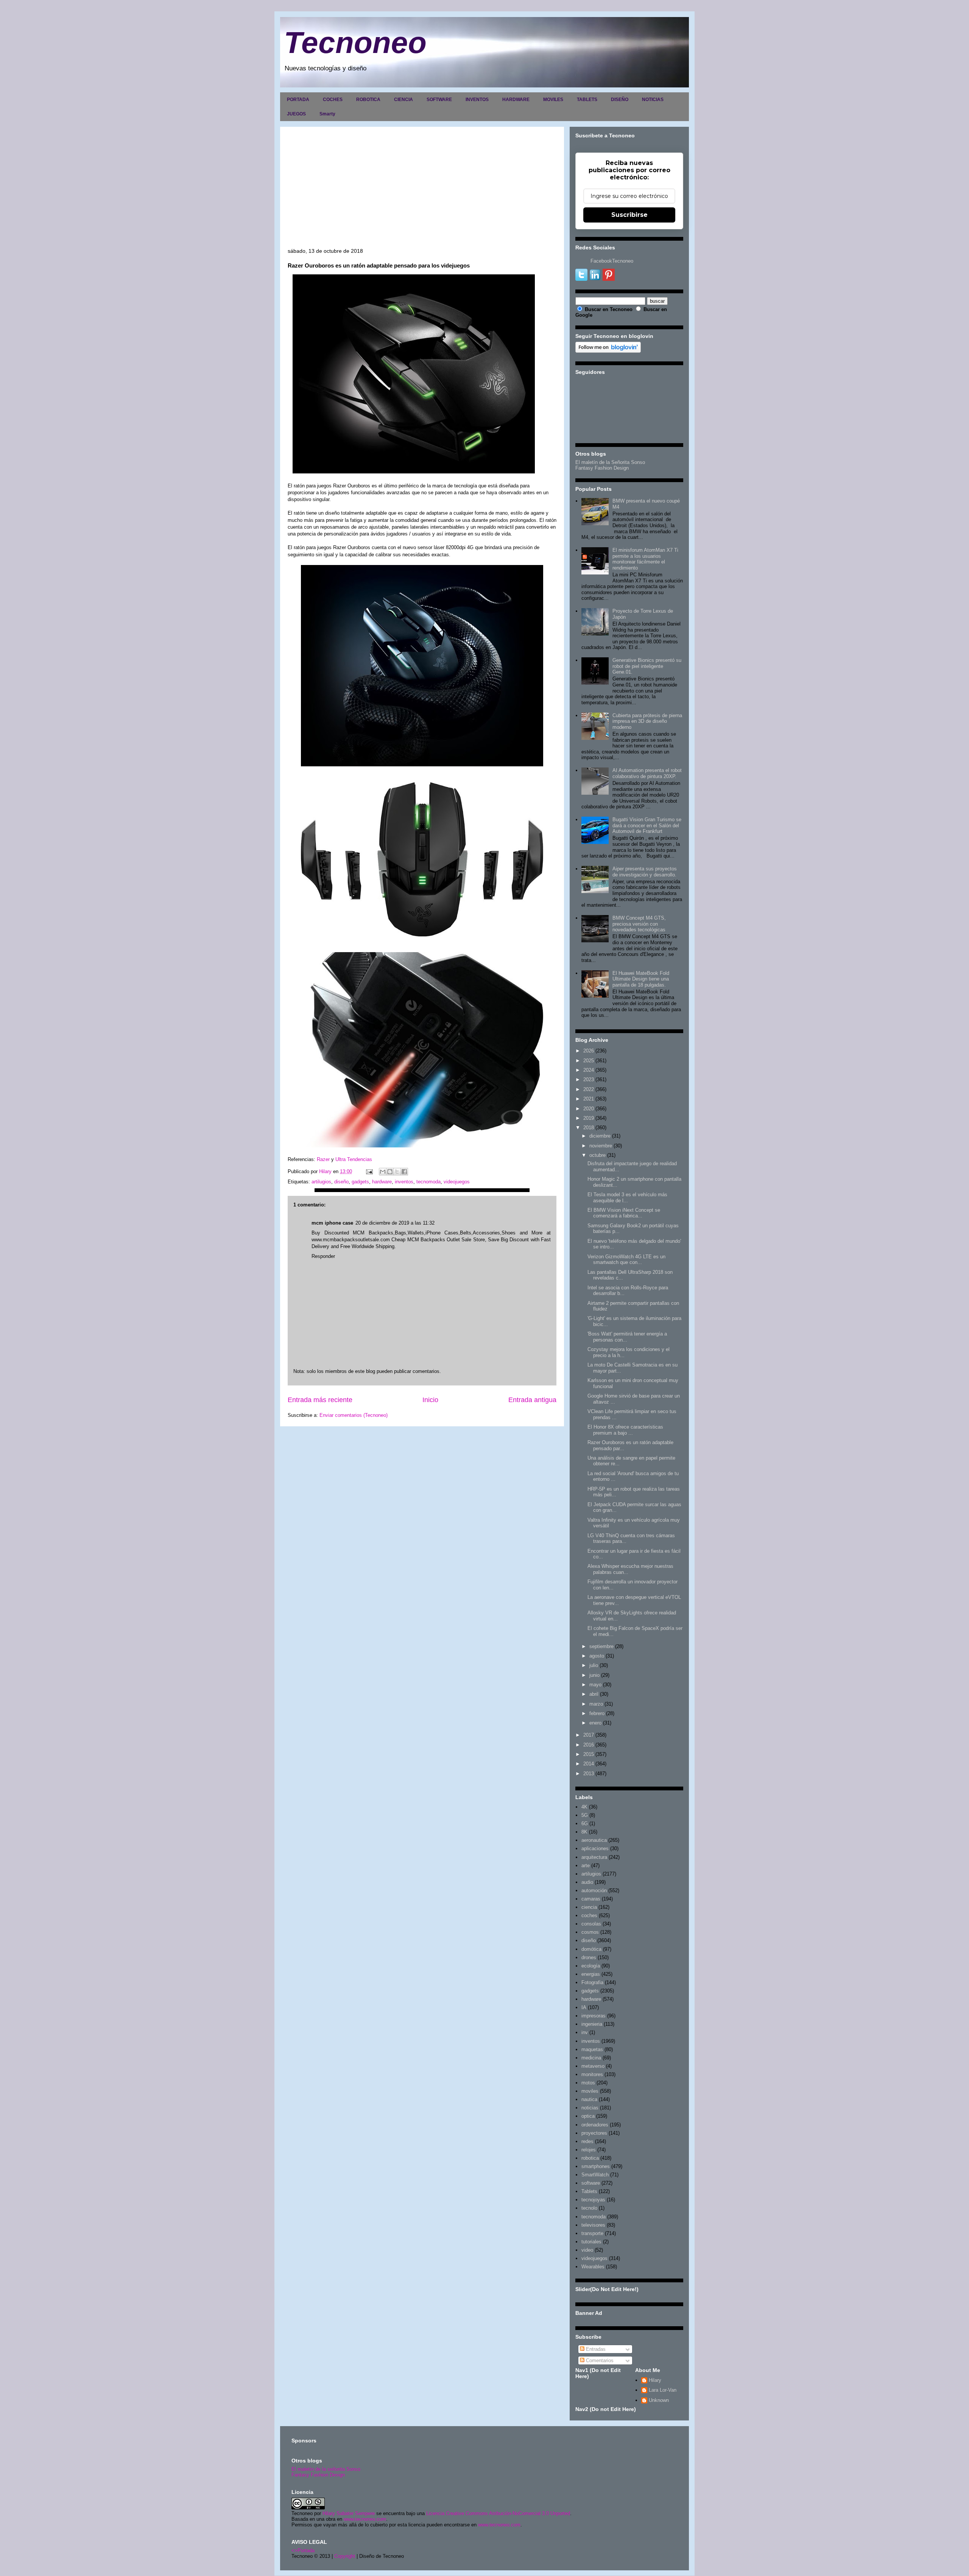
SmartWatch (595, 2175)
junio (594, 1675)
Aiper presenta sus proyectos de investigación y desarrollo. (645, 872)
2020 (589, 1109)
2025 (589, 1061)
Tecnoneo (355, 43)
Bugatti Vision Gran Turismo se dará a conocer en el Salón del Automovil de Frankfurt (647, 825)
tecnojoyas (593, 2200)
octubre (597, 1155)
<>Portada (303, 2550)
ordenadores (595, 2125)
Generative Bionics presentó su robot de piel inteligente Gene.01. (647, 666)
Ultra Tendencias (354, 1159)
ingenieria (592, 2024)
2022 (589, 1089)
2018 (589, 1128)
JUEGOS (296, 114)
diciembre (600, 1136)
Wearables (593, 2267)
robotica (590, 2158)
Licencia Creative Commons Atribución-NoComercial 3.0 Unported (498, 2513)
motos (588, 2083)
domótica (591, 1949)
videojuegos (457, 1182)
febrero (597, 1713)
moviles (590, 2091)
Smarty (327, 114)
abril (594, 1694)
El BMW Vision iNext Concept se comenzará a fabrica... (624, 1213)
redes (587, 2141)
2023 (589, 1079)
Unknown (659, 2400)
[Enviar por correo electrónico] (383, 1172)
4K (584, 1807)
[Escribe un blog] (390, 1172)
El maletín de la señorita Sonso (326, 2469)
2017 (589, 1735)
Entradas (595, 2349)
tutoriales (591, 2242)
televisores (593, 2225)
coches (589, 1915)
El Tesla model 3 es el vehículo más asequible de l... (627, 1198)
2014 (589, 1764)
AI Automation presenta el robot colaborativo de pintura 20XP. (647, 773)
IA (584, 2007)
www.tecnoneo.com (365, 2519)
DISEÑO (620, 100)
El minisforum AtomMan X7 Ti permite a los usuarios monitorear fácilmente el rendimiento (645, 559)
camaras (591, 1899)
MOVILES (553, 100)
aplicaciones (595, 1848)
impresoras (594, 2016)
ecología (591, 1966)
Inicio (430, 1400)
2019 (589, 1118)
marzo (596, 1704)
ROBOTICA (368, 100)
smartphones (596, 2166)
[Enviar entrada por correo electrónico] (369, 1171)
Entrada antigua (532, 1400)
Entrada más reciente (320, 1400)
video (587, 2250)
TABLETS (587, 100)
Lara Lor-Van (663, 2390)
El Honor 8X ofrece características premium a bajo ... (625, 1430)
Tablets (589, 2191)
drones (589, 1957)
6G (585, 1823)
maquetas (592, 2049)
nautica (589, 2099)
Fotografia (592, 1982)
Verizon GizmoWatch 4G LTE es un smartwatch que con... (626, 1260)
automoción (594, 1890)
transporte (592, 2233)
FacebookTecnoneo (612, 261)
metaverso (593, 2066)
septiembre (601, 1646)
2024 (589, 1070)
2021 (589, 1099)
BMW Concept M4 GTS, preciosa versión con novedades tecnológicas (639, 924)
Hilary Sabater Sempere (349, 2513)
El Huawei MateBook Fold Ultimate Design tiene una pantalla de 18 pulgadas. (641, 979)
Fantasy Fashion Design (602, 468)
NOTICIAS (653, 100)
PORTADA (298, 100)
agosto (597, 1656)
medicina (591, 2058)
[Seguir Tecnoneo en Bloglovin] (608, 351)
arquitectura (594, 1857)
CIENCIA (403, 100)
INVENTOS (477, 100)
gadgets (360, 1182)
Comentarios (599, 2360)
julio (594, 1665)
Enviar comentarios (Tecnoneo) (354, 1415)
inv (585, 2032)
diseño (341, 1182)
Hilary (655, 2380)
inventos (404, 1182)
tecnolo (589, 2208)
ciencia (589, 1907)
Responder (323, 1256)
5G (585, 1815)
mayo (595, 1685)
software (591, 2183)
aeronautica (594, 1840)
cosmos (590, 1932)
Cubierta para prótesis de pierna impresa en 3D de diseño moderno (647, 721)
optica (588, 2116)
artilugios (321, 1182)
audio (587, 1882)
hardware (382, 1182)
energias (591, 1974)
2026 (589, 1051)
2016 (589, 1745)
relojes (589, 2150)
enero (595, 1723)
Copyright (345, 2556)
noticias (590, 2108)
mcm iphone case (332, 1223)
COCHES (333, 100)
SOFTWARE (439, 100)
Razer (323, 1159)
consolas (591, 1924)
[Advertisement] (422, 191)
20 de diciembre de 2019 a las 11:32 (395, 1223)
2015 (589, 1754)
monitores (592, 2074)
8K (584, 1832)
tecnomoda (428, 1182)
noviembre (601, 1146)
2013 (589, 1774)
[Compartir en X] (397, 1172)
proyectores (594, 2133)
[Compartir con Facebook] (404, 1172)
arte (586, 1865)
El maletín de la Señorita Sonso (610, 462)
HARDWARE (516, 100)
